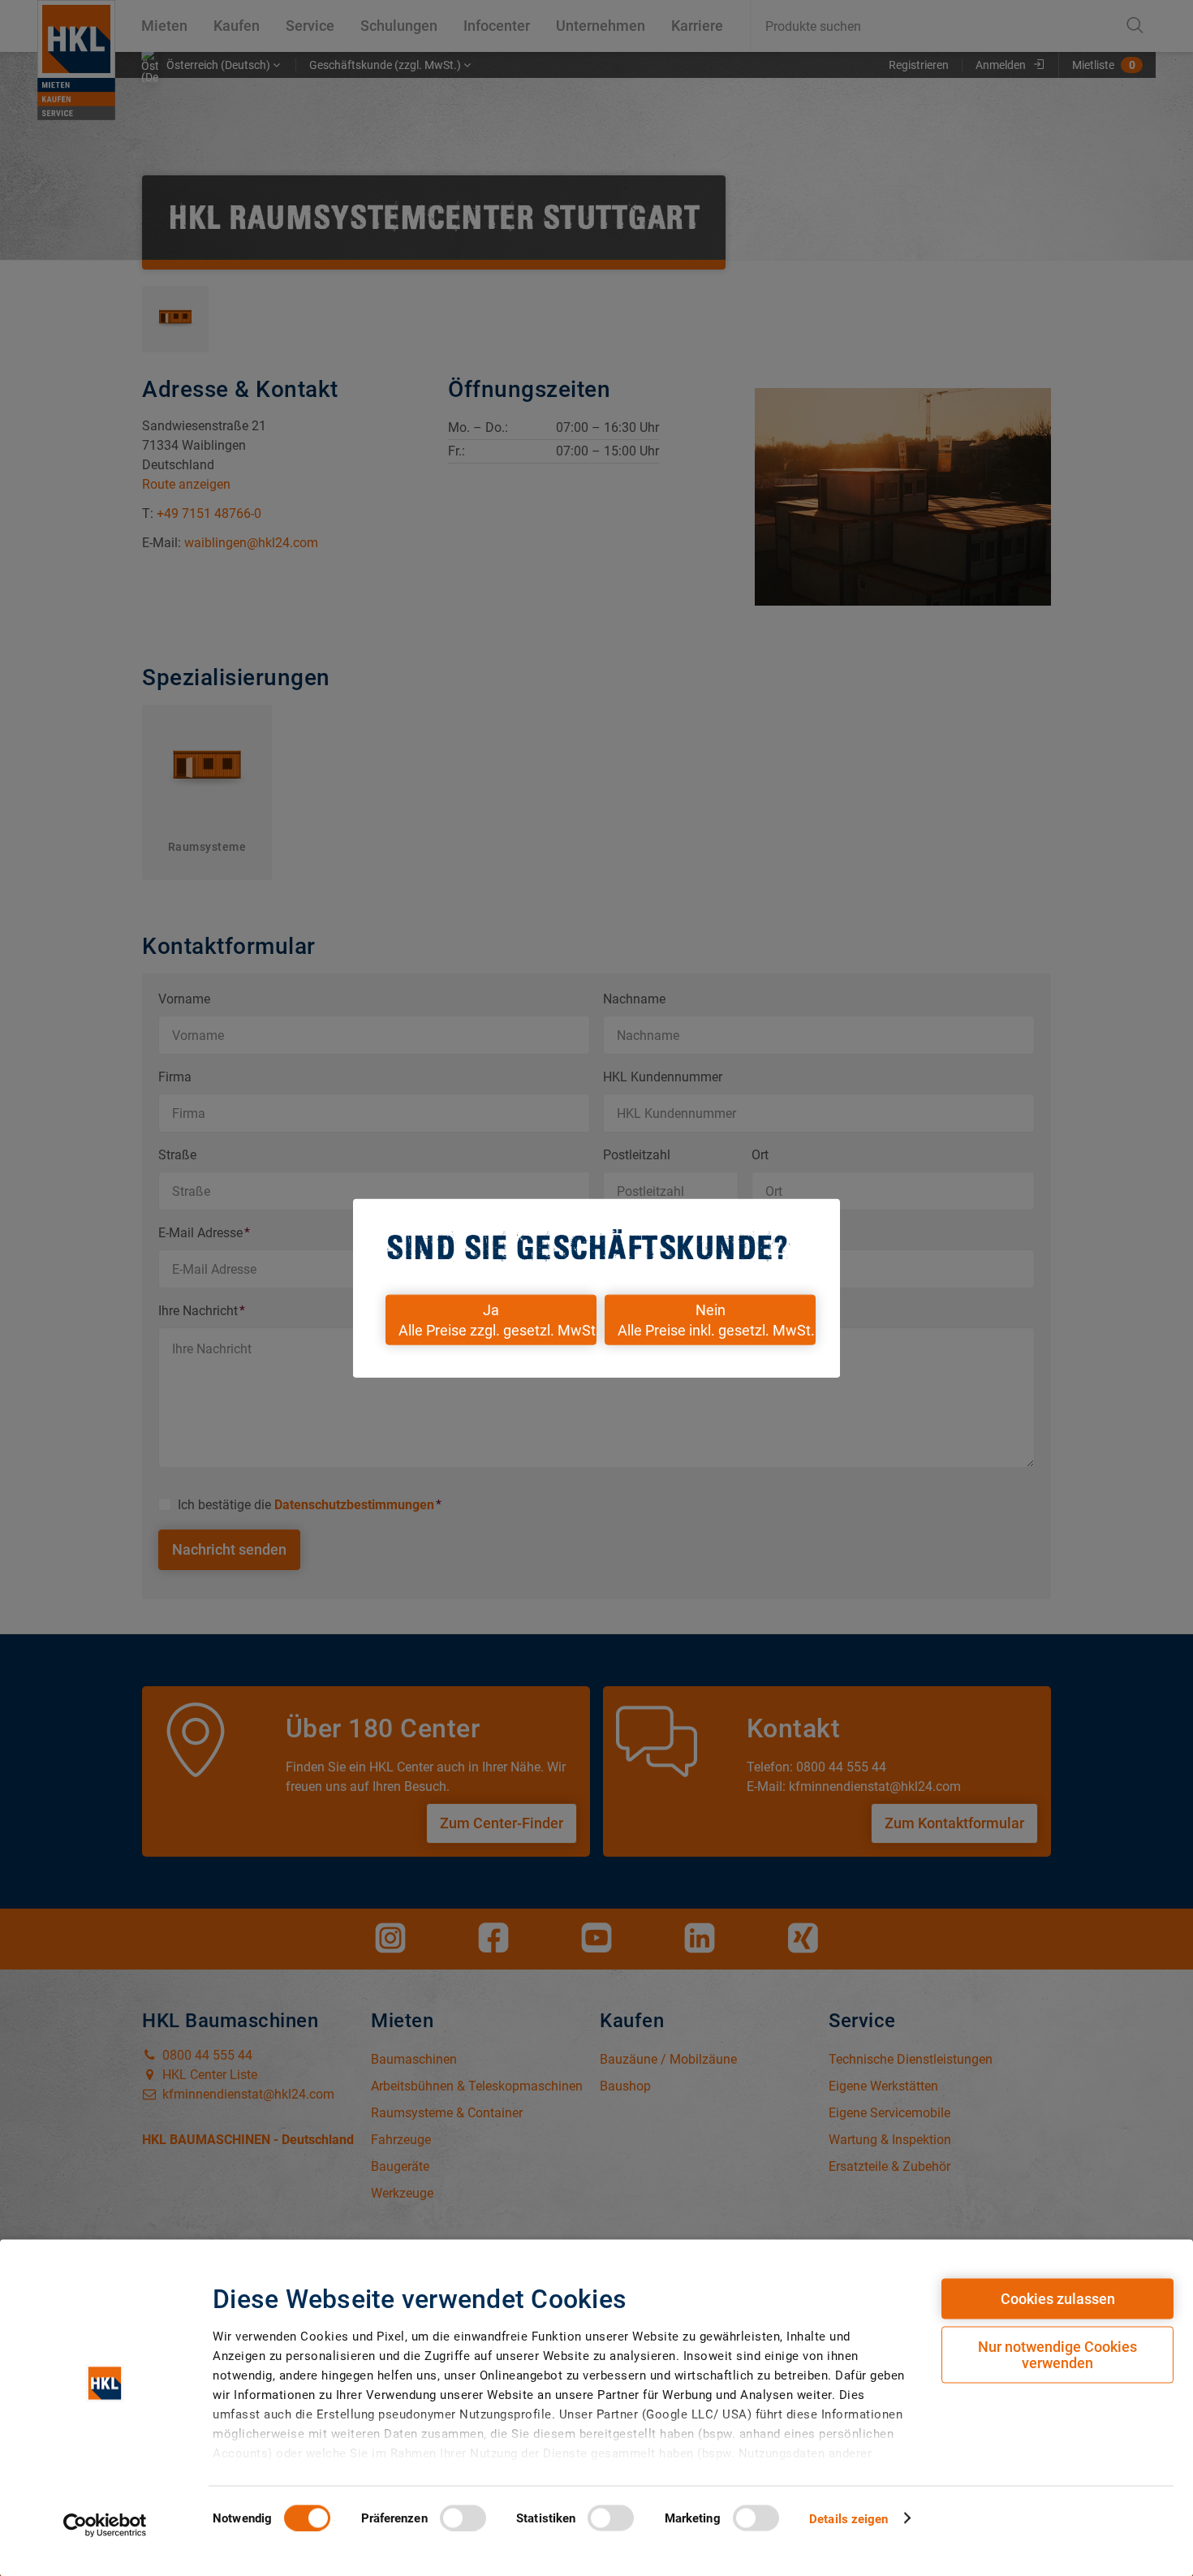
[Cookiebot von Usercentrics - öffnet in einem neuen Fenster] (105, 2525)
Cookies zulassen (1058, 2299)
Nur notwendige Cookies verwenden (1057, 2355)
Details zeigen (848, 2518)
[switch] (463, 2518)
